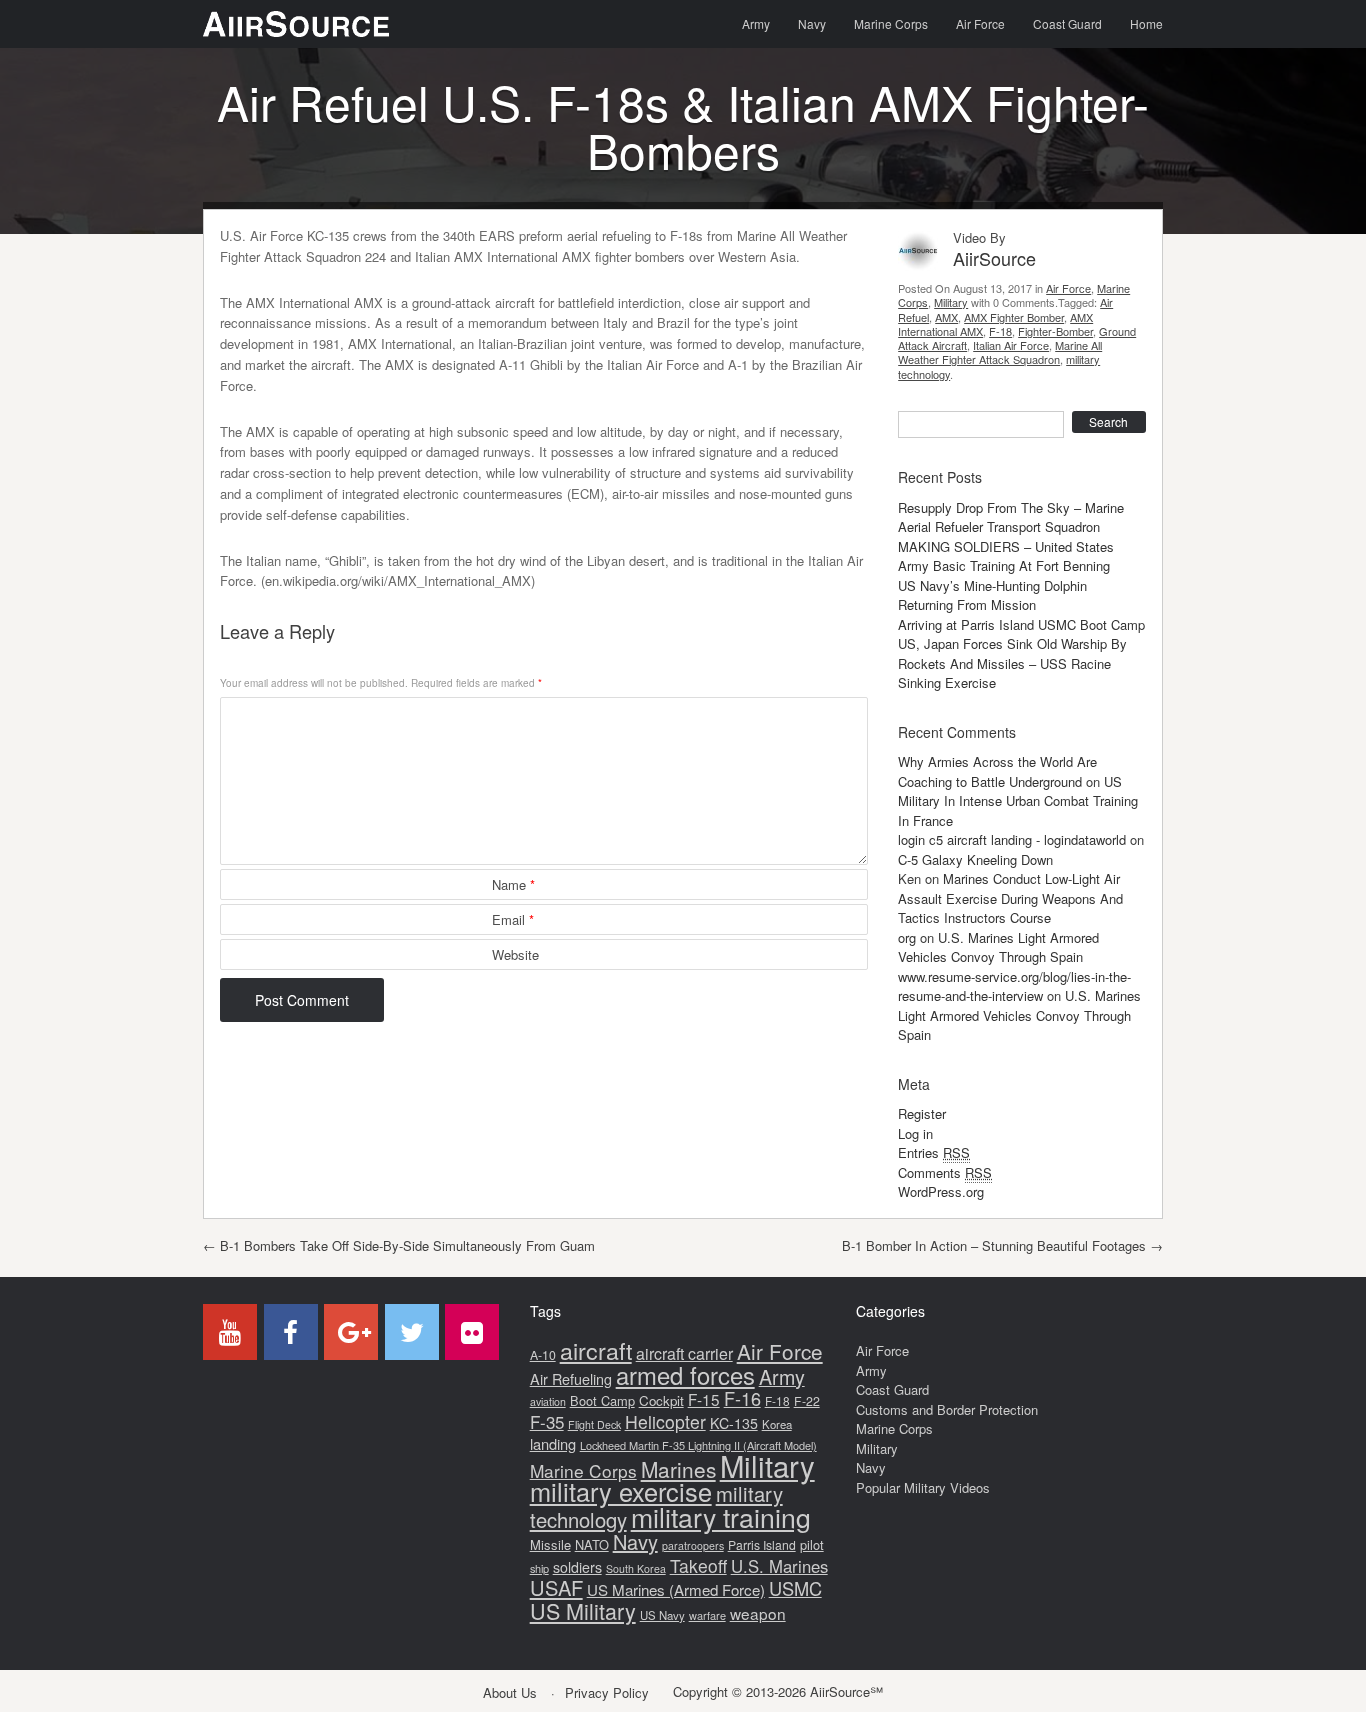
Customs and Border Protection (947, 1409)
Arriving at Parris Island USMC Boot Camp (1021, 624)
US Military (583, 1610)
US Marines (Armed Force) (676, 1589)
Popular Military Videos (923, 1487)
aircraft (596, 1350)
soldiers (577, 1567)
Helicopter (665, 1421)
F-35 (547, 1421)
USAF (556, 1587)
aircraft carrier (684, 1353)
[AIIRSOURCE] (296, 24)
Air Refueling (571, 1378)
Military (951, 302)
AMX (946, 317)
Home (1146, 23)
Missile (550, 1544)
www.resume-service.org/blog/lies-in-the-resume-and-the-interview (1014, 986)
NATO (592, 1544)
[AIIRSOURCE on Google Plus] (351, 1332)
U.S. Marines (779, 1566)
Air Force (980, 23)
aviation (548, 1401)
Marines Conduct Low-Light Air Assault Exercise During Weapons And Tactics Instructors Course (1010, 898)
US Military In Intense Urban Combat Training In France (1018, 801)
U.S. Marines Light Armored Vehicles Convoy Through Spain (998, 947)
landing (553, 1443)
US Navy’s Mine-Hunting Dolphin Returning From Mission (992, 595)
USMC (795, 1588)
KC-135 (734, 1423)
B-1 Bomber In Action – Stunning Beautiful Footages (1002, 1245)
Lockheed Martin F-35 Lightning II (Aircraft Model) (698, 1445)
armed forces (685, 1375)
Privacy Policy (607, 1692)
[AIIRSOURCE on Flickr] (472, 1332)
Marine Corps (891, 23)
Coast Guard (1067, 23)
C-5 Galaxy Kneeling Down (975, 859)
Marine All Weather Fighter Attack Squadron (1000, 352)
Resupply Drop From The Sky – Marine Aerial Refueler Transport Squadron (1011, 517)
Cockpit (661, 1400)
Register (922, 1113)
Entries (934, 1152)
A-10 (543, 1355)
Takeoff (698, 1565)
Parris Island (762, 1544)
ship (539, 1568)
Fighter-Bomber (1055, 331)
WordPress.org (941, 1191)
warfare (707, 1615)
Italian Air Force (1011, 345)
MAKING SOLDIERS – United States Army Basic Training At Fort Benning (1006, 556)
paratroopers (693, 1545)
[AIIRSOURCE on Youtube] (230, 1332)
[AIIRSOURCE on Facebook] (291, 1332)
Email (513, 919)
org (907, 937)
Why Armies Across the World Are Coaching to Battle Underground (997, 771)
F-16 (742, 1398)
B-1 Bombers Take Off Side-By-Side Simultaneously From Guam (399, 1245)
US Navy (662, 1615)
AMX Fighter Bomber (1014, 317)
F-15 (704, 1399)
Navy (812, 23)
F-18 (1000, 331)
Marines (678, 1469)
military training (721, 1516)
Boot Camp (602, 1400)
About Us (510, 1692)
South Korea (636, 1568)
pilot (812, 1544)
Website (515, 954)
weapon (758, 1613)
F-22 (807, 1401)
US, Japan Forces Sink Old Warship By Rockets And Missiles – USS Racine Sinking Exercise (1012, 663)
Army (756, 23)
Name (513, 884)
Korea (777, 1424)
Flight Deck (594, 1424)
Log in (915, 1133)
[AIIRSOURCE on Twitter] (412, 1332)
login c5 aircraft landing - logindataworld (1012, 839)
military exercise (621, 1491)
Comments (945, 1172)
